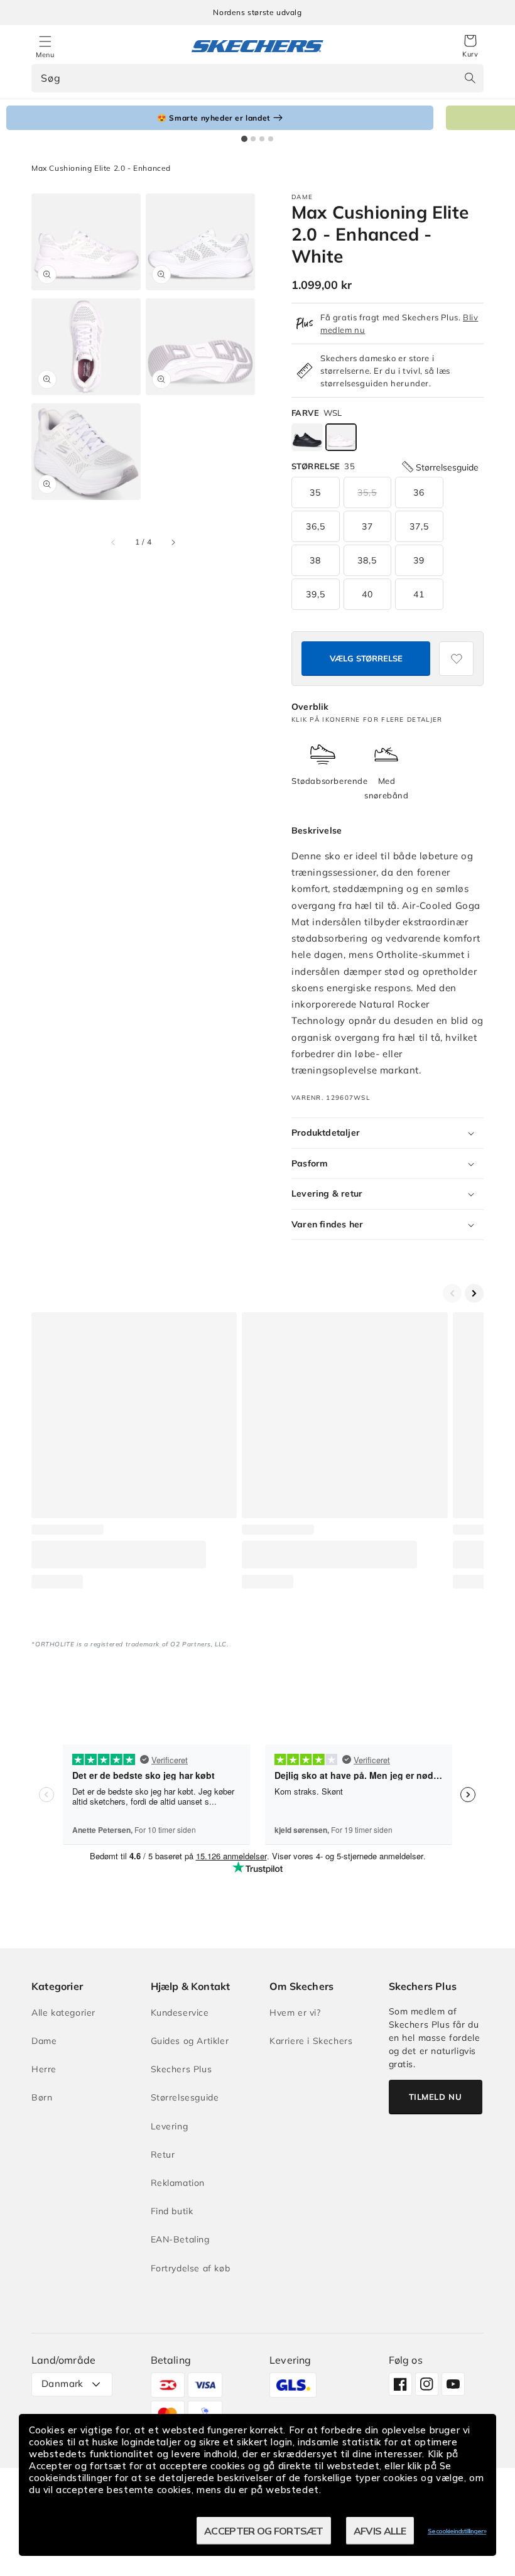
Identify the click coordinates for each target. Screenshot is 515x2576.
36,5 (316, 526)
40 (367, 594)
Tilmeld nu (436, 2097)
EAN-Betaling (180, 2239)
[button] (470, 46)
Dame (44, 2041)
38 (315, 560)
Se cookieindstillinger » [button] (457, 2531)
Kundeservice (180, 2013)
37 (367, 526)
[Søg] (470, 78)
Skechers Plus (182, 2069)
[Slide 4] (271, 139)
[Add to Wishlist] (456, 659)
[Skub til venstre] (114, 542)
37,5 (419, 526)
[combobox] (257, 78)
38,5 (367, 560)
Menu (45, 55)
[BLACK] (307, 437)
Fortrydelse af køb (191, 2268)
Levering (170, 2126)
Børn (42, 2097)
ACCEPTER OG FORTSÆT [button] (264, 2531)
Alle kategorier (63, 2013)
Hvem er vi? (295, 2013)
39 (419, 560)
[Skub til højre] (173, 542)
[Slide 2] (253, 139)
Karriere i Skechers (311, 2041)
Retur (163, 2155)
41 (419, 594)
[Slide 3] (262, 139)
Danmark (62, 2383)
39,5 (316, 594)
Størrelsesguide (185, 2097)
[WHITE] (341, 437)
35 (315, 492)
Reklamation (178, 2183)
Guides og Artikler (190, 2041)
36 (419, 492)
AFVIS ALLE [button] (380, 2531)
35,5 (367, 492)
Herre (44, 2069)
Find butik (172, 2211)
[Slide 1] (244, 139)
